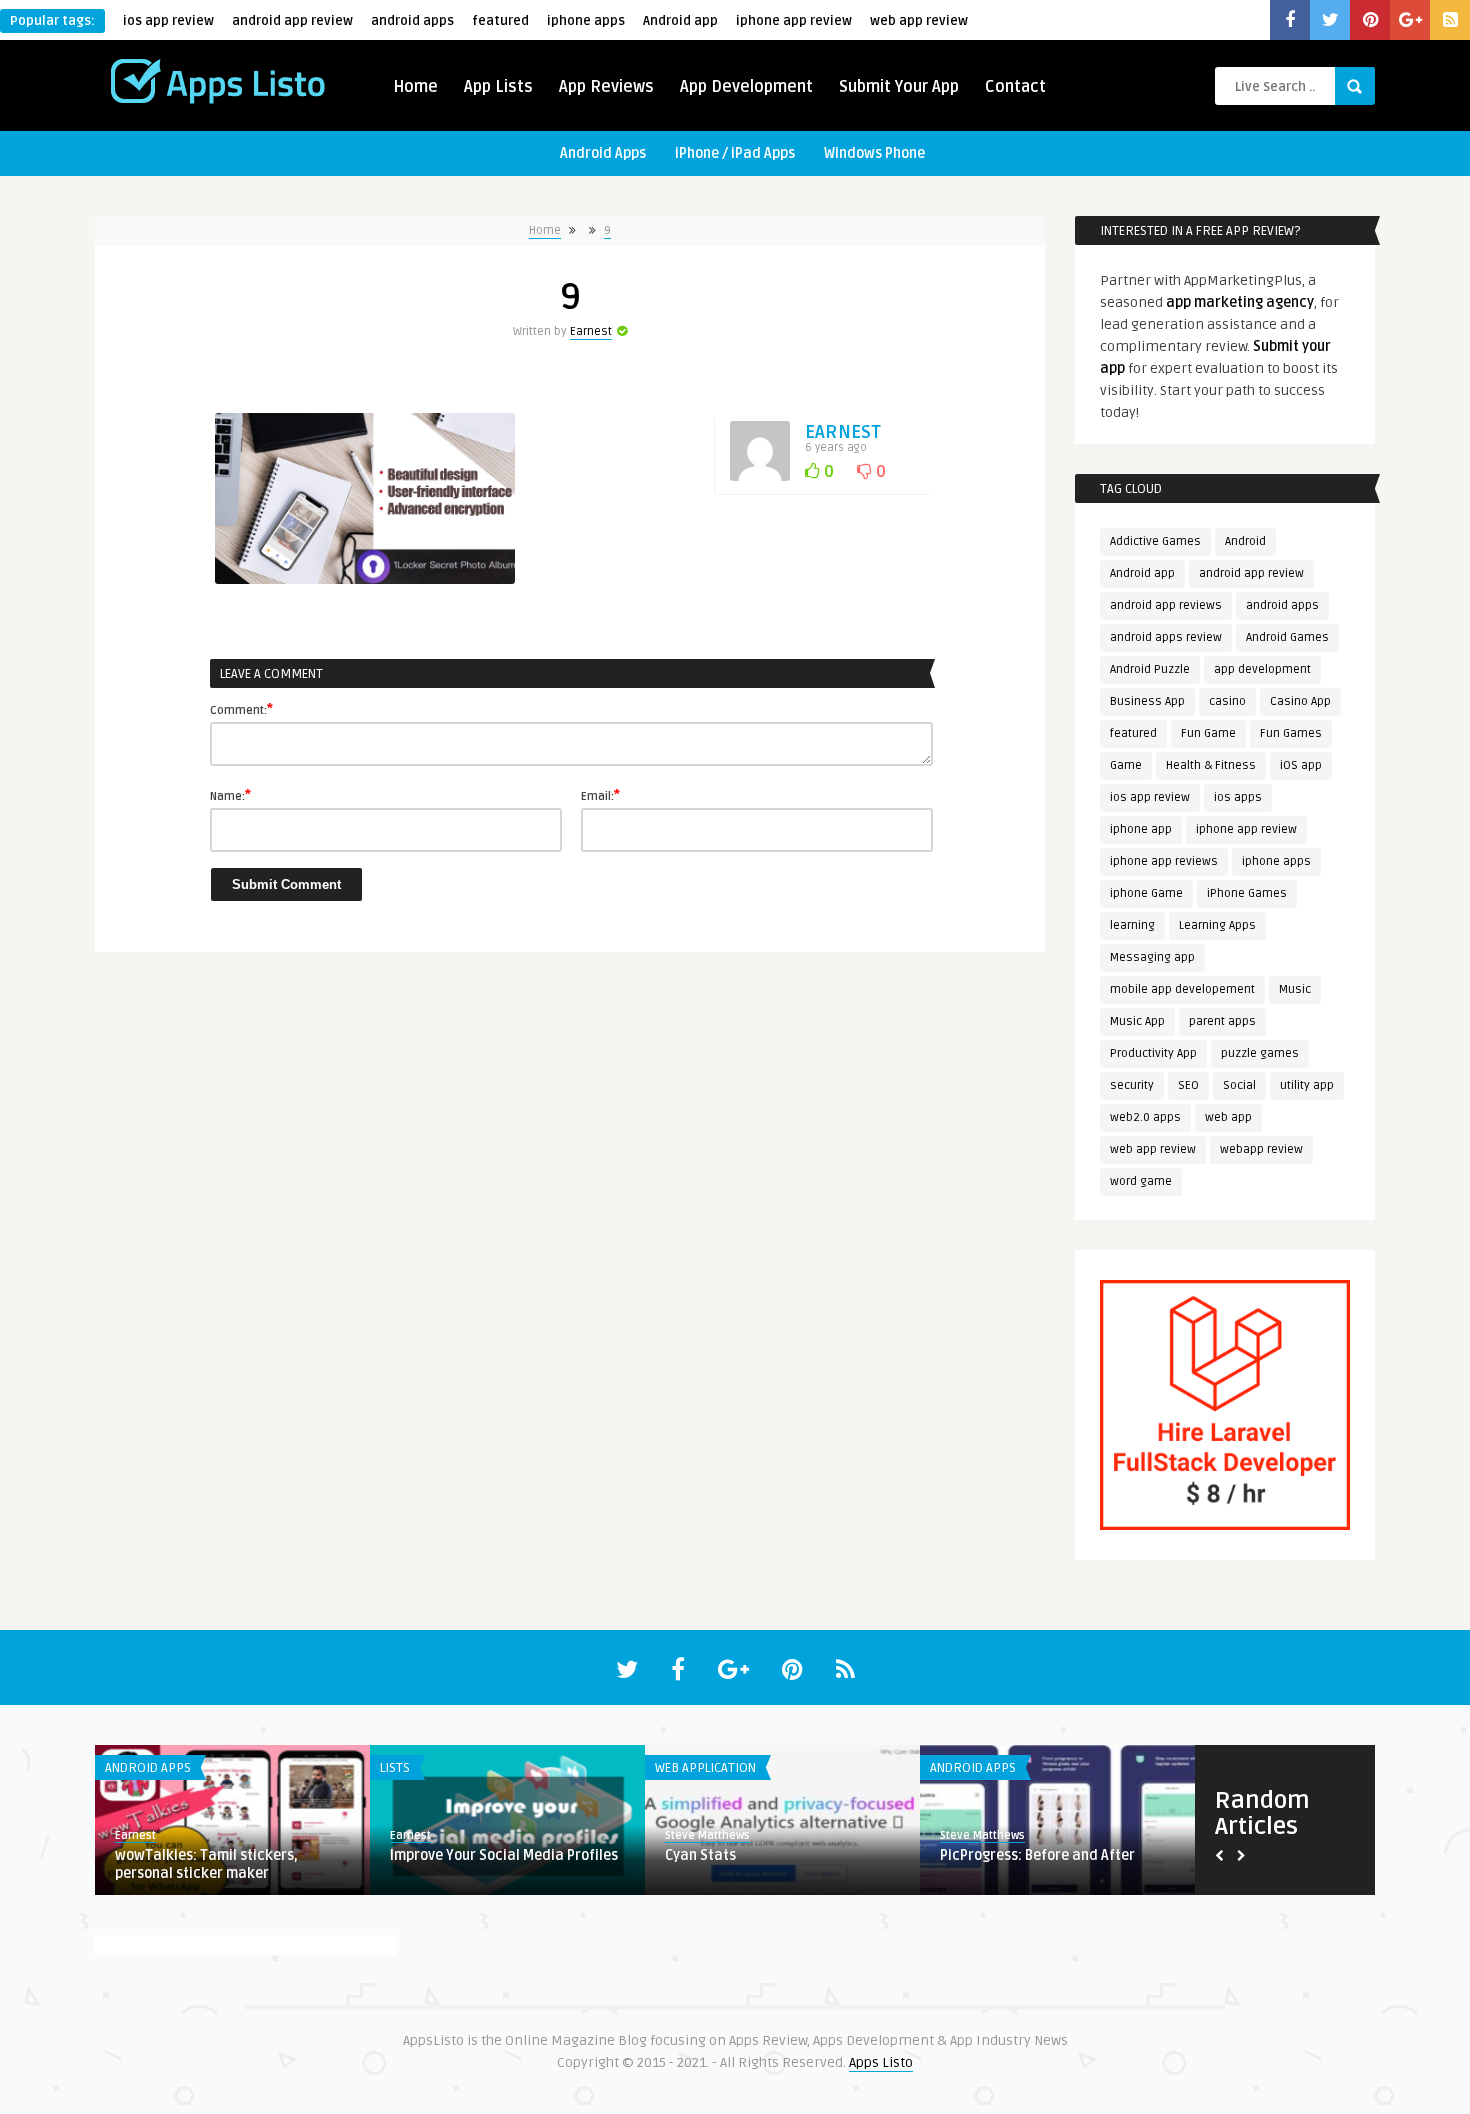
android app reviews (1166, 605)
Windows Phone (874, 153)
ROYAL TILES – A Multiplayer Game (825, 1855)
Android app (680, 21)
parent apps (1222, 1021)
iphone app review (794, 21)
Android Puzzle (1150, 669)
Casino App (1300, 701)
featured (500, 21)
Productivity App (1153, 1053)
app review (1014, 1768)
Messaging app (1152, 957)
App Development (746, 87)
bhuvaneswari (203, 1835)
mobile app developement (1182, 989)
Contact (1015, 87)
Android (1245, 541)
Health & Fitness (1211, 765)
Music (1295, 989)
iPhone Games (1247, 893)
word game (1141, 1181)
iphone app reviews (1164, 861)
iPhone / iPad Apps (735, 153)
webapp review (1261, 1149)
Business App (1147, 701)
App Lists (498, 87)
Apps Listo (881, 2062)
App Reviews (606, 87)
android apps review (1166, 637)
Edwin (455, 1835)
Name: (230, 795)
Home (415, 87)
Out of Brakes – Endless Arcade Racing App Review (543, 1864)
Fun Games (1291, 733)
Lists (170, 1768)
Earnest (591, 331)
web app (1228, 1117)
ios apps (1238, 797)
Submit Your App (899, 87)
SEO (1188, 1085)
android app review (292, 21)
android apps (412, 21)
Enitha (1007, 1835)
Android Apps (603, 153)
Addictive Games (1155, 541)
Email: (600, 795)
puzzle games (1260, 1053)
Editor (730, 1835)
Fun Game (1208, 733)
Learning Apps (1217, 925)
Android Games (1287, 637)
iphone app (1141, 829)
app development (1262, 669)
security (1132, 1085)
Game (1126, 765)
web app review (919, 21)
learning (1132, 925)
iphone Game (1146, 893)
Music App (1137, 1021)
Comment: (241, 709)
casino (1227, 701)
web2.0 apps (1145, 1117)
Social (1239, 1085)
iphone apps (586, 21)
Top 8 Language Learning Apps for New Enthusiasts (275, 1864)
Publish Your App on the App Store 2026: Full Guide (1098, 1864)
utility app (1307, 1085)
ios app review (168, 21)
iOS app (1301, 765)
